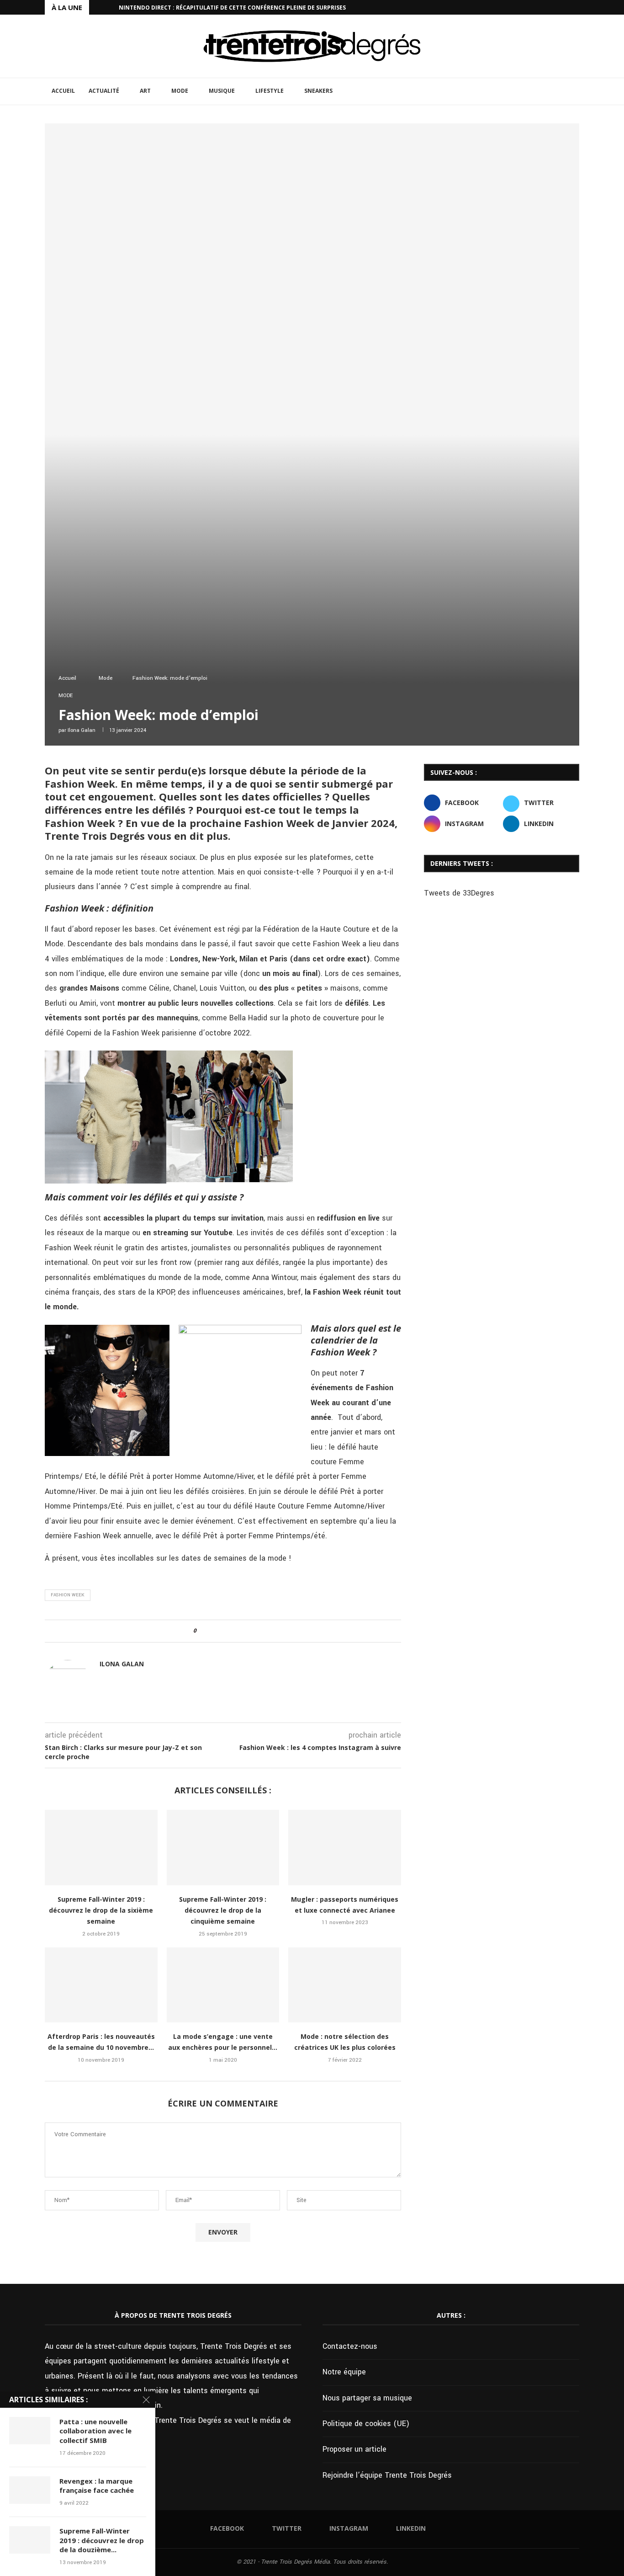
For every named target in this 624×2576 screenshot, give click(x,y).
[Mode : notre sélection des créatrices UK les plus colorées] (345, 1985)
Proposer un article (354, 2449)
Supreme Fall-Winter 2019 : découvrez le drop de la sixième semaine (101, 1910)
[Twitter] (556, 7)
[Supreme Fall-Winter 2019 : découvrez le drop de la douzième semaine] (30, 2540)
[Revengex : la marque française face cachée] (30, 2490)
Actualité (104, 91)
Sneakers (318, 91)
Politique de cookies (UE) (366, 2424)
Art (145, 91)
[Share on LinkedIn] (229, 1631)
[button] (98, 7)
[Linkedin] (577, 7)
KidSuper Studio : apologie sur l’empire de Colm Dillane (206, 8)
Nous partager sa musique (367, 2398)
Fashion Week (68, 1595)
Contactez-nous (350, 2346)
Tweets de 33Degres (459, 893)
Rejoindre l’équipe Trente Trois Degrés (387, 2475)
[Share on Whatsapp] (237, 1631)
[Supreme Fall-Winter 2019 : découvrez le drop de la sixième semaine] (101, 1847)
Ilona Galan (82, 730)
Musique (222, 91)
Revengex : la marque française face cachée (97, 2485)
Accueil (63, 91)
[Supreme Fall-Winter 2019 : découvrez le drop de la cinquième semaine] (223, 1847)
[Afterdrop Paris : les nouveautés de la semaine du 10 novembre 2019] (101, 1985)
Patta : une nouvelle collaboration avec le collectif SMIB (95, 2431)
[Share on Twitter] (220, 1631)
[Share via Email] (246, 1631)
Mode (180, 91)
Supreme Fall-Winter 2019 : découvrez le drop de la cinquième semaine (223, 1910)
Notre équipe (344, 2372)
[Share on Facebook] (211, 1631)
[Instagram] (566, 7)
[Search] (575, 91)
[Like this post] (201, 1631)
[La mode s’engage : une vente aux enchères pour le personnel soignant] (223, 1985)
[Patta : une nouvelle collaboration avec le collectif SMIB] (30, 2431)
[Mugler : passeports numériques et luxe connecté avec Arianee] (345, 1847)
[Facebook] (545, 7)
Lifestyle (270, 91)
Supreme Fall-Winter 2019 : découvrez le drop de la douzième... (102, 2540)
